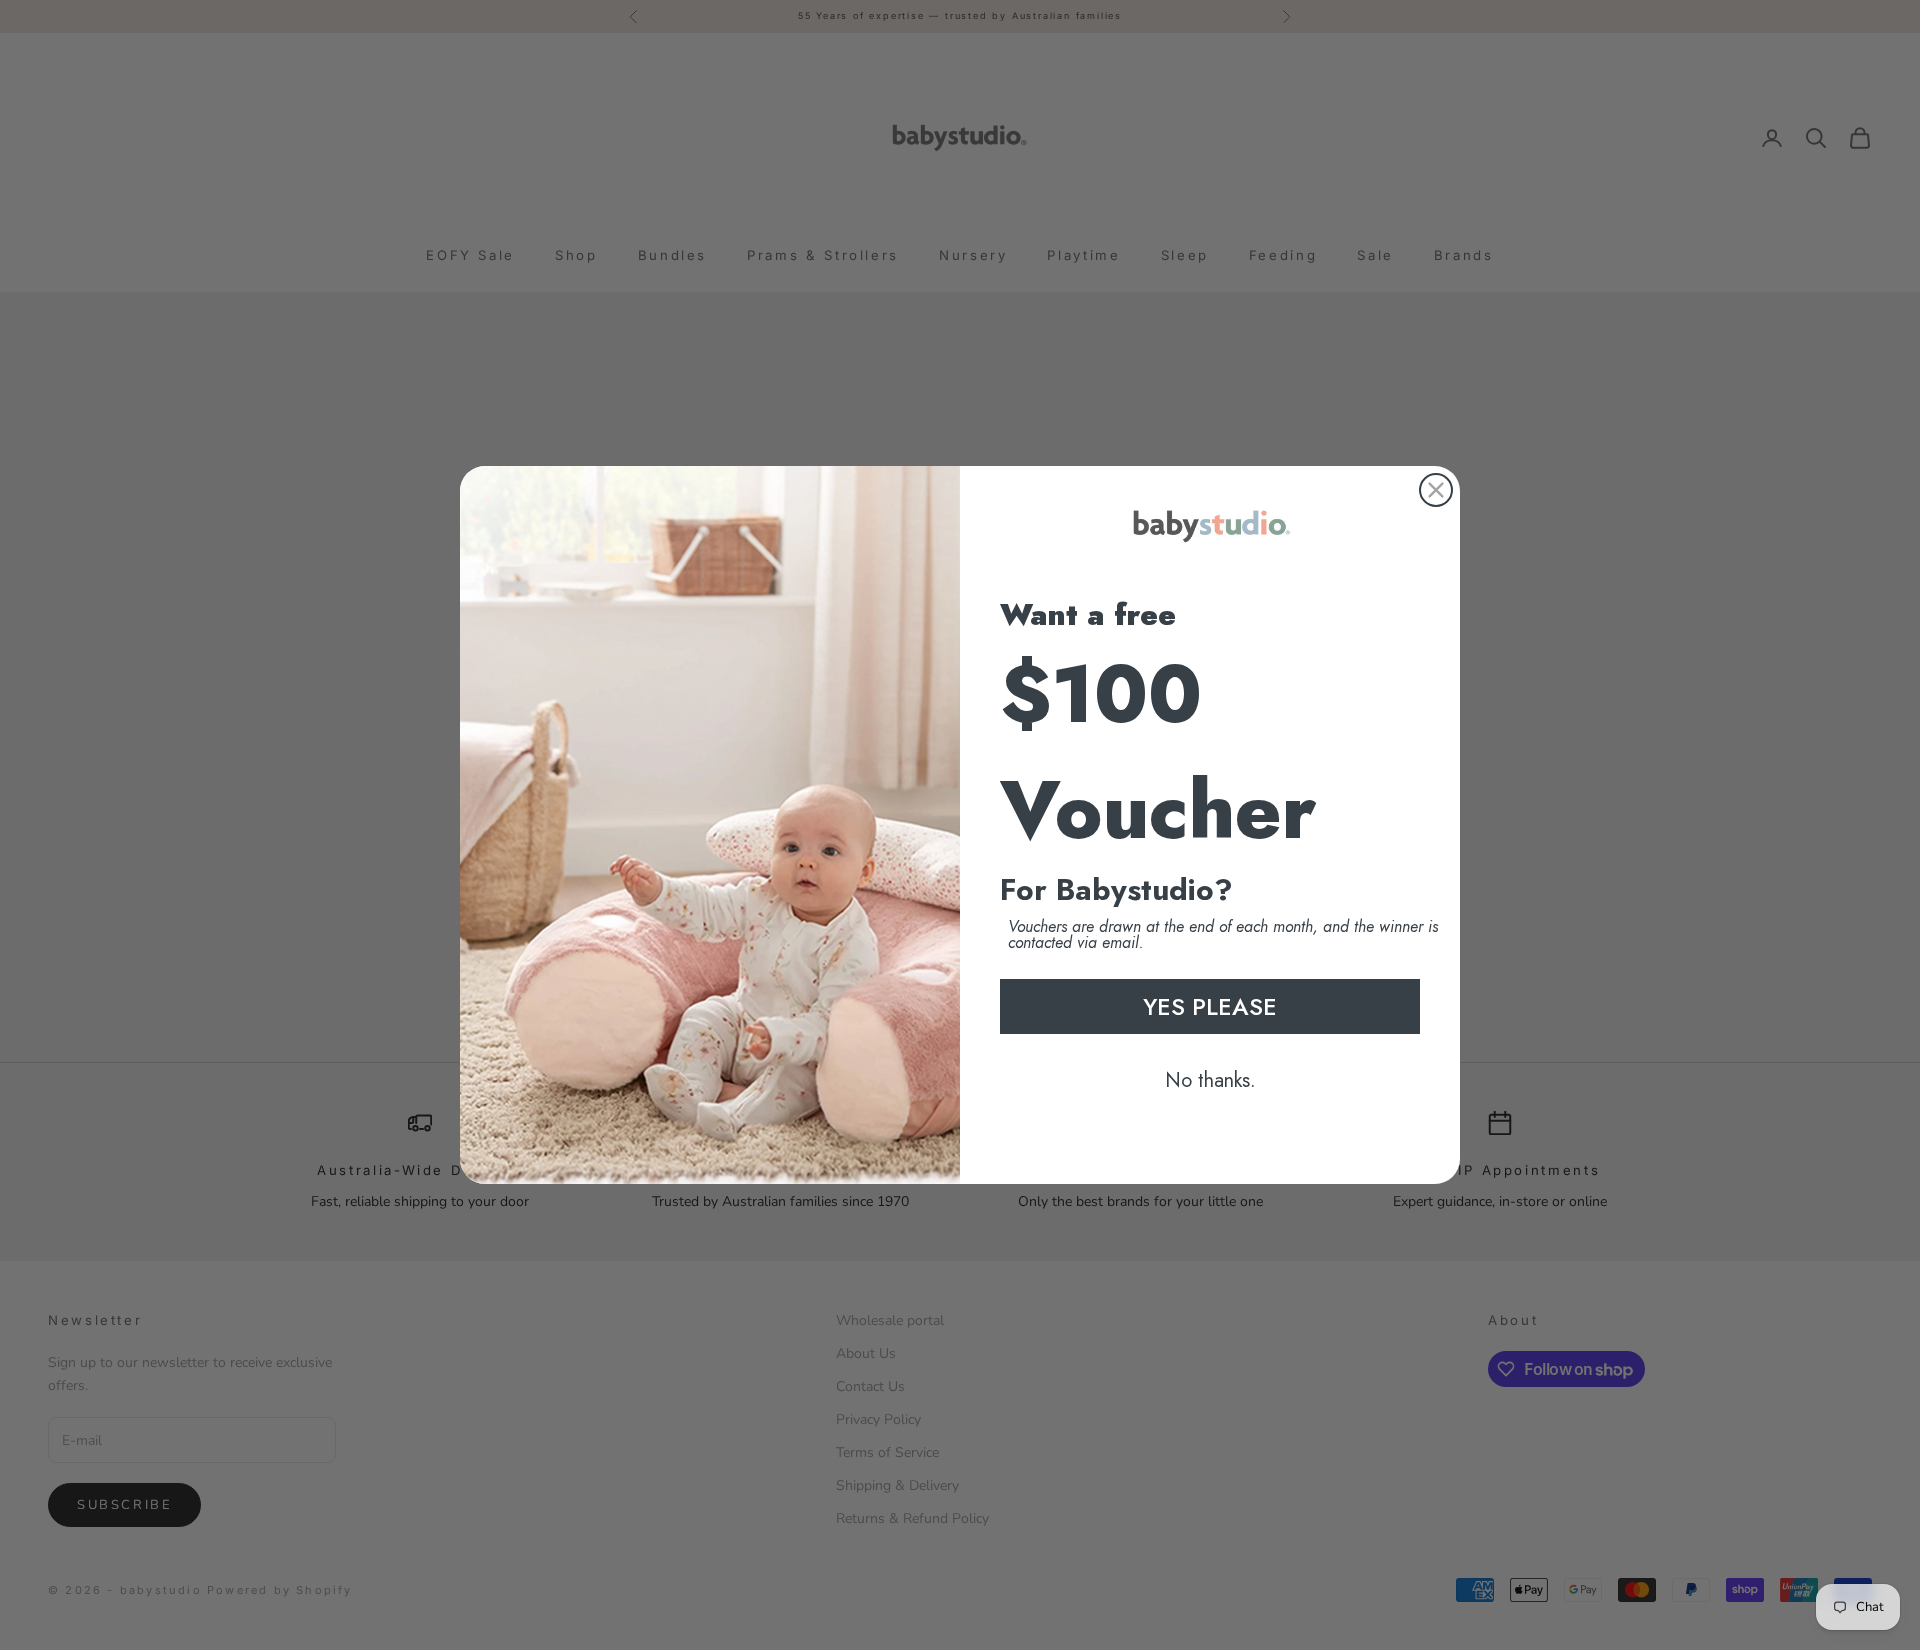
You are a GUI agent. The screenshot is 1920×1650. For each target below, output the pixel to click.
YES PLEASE (1210, 1006)
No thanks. (1210, 1080)
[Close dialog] (1436, 490)
